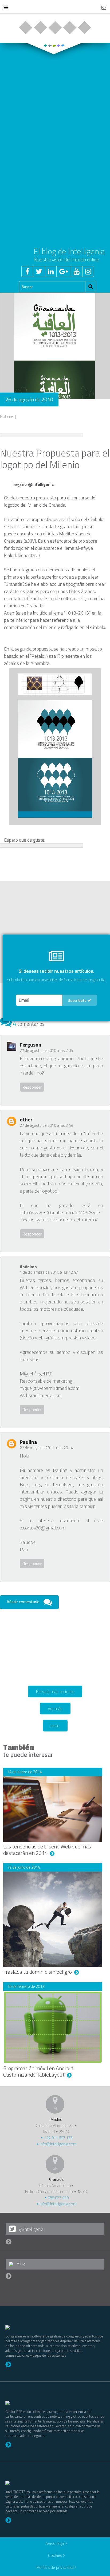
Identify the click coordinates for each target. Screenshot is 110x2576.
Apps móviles (55, 28)
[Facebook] (27, 271)
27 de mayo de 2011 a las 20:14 (46, 1448)
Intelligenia (55, 8)
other (26, 1119)
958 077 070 (58, 2198)
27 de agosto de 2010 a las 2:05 (46, 1050)
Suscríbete (78, 1000)
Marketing (70, 28)
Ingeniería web (40, 28)
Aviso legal (56, 2543)
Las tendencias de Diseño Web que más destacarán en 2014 (47, 1850)
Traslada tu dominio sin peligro (38, 1972)
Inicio (55, 1726)
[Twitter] (39, 271)
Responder (32, 1087)
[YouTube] (76, 271)
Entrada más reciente (55, 1691)
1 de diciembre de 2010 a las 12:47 (49, 1272)
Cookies (56, 2555)
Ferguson (31, 1045)
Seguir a (34, 484)
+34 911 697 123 (58, 2138)
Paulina (28, 1442)
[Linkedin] (51, 271)
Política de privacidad (56, 2567)
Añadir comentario (23, 1602)
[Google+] (64, 271)
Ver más (55, 1709)
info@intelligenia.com (58, 2144)
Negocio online (25, 28)
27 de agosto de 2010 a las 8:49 (46, 1125)
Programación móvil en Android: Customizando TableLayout (39, 2071)
